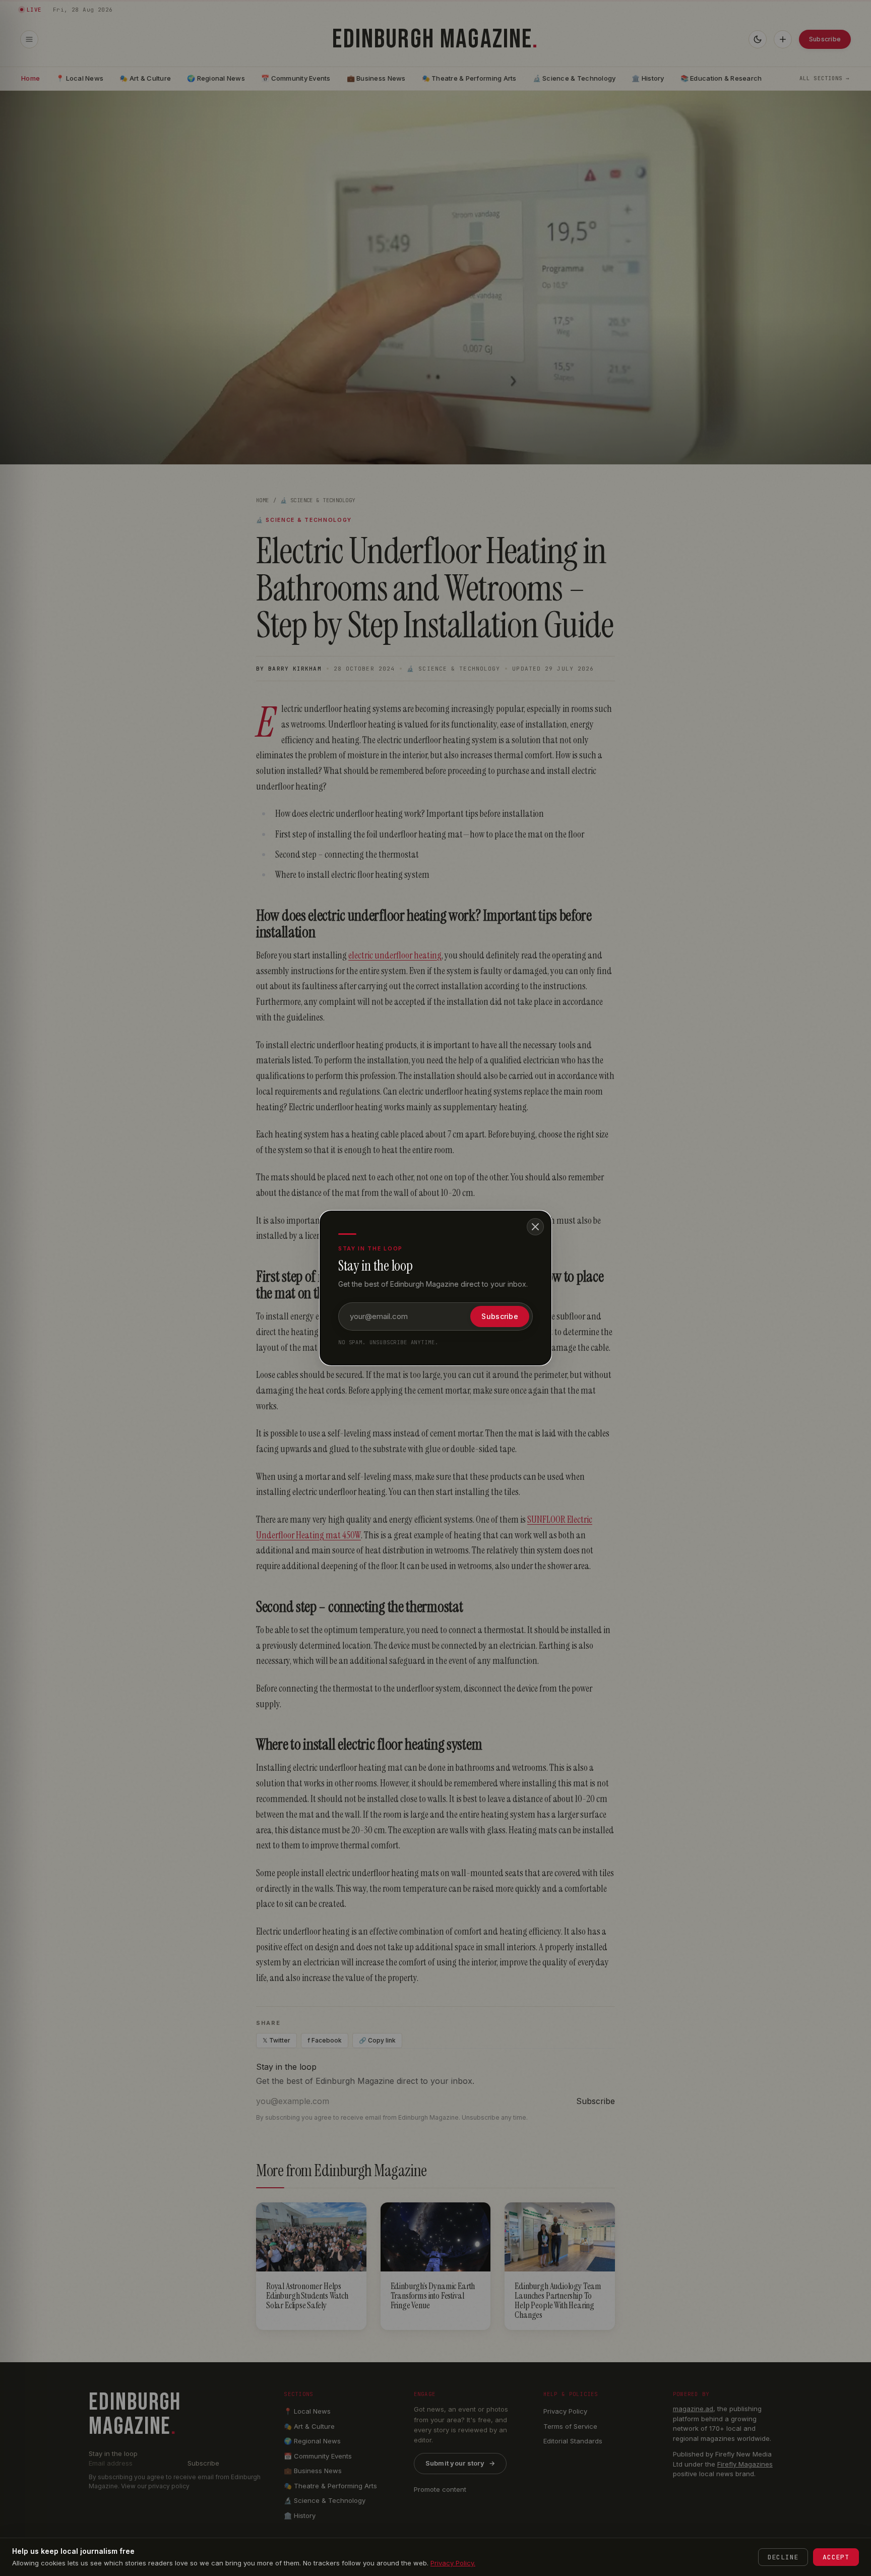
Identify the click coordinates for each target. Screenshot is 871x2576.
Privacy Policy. (453, 2563)
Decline (783, 2557)
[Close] (535, 1227)
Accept (836, 2557)
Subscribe (500, 1316)
